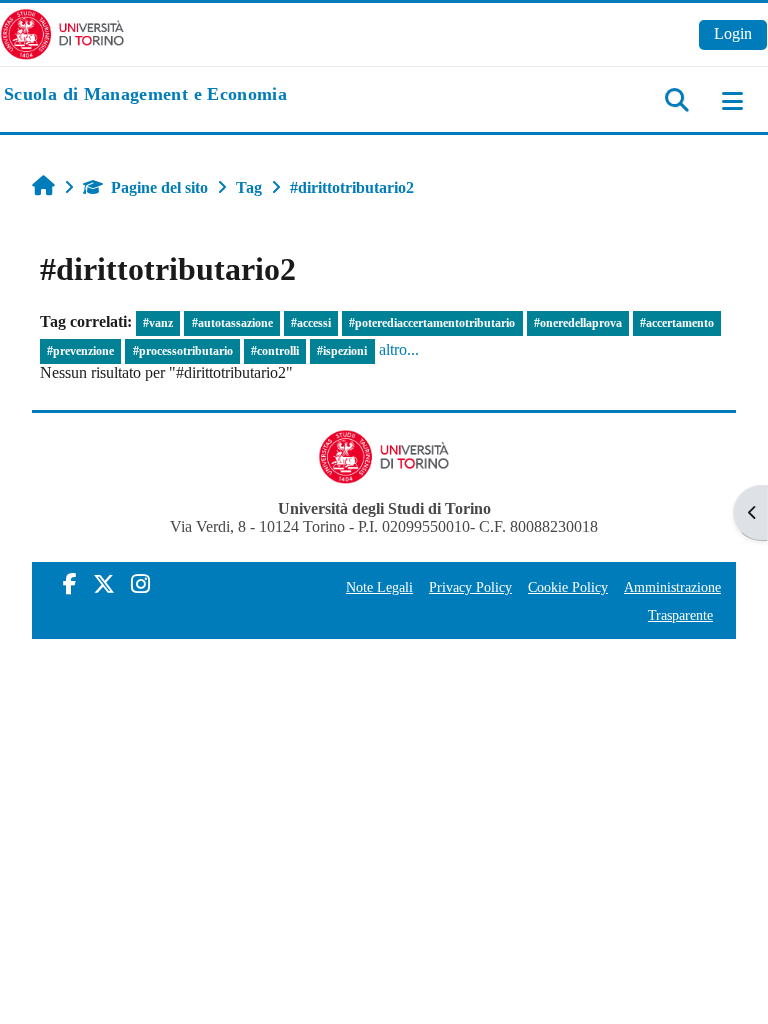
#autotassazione (232, 323)
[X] (104, 584)
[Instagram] (140, 584)
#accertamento (677, 323)
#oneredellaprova (578, 323)
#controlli (275, 351)
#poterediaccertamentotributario (432, 323)
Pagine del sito (159, 187)
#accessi (311, 323)
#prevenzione (80, 351)
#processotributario (183, 351)
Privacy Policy (470, 587)
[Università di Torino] (62, 32)
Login (733, 33)
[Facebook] (70, 584)
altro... (399, 349)
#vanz (158, 323)
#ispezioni (342, 351)
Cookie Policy (568, 587)
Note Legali (379, 587)
